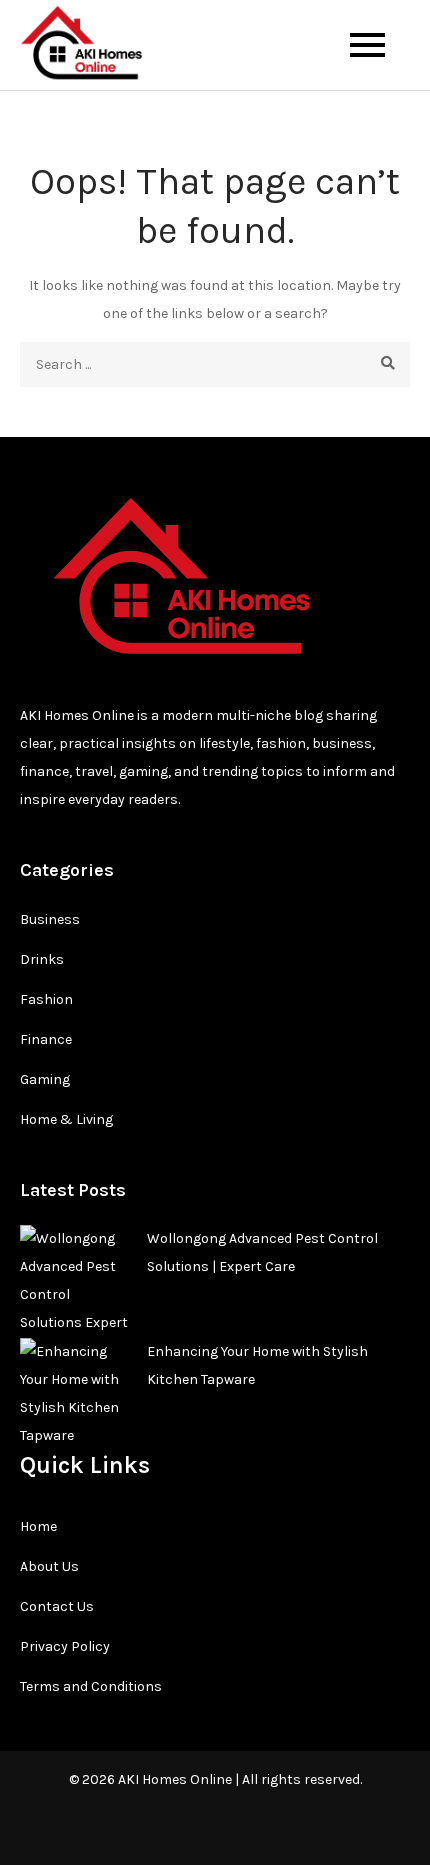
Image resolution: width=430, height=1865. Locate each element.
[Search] (387, 364)
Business (50, 919)
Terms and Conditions (91, 1686)
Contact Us (57, 1606)
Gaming (45, 1079)
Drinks (42, 959)
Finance (46, 1039)
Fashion (46, 999)
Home (38, 1526)
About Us (49, 1566)
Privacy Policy (65, 1646)
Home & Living (66, 1119)
